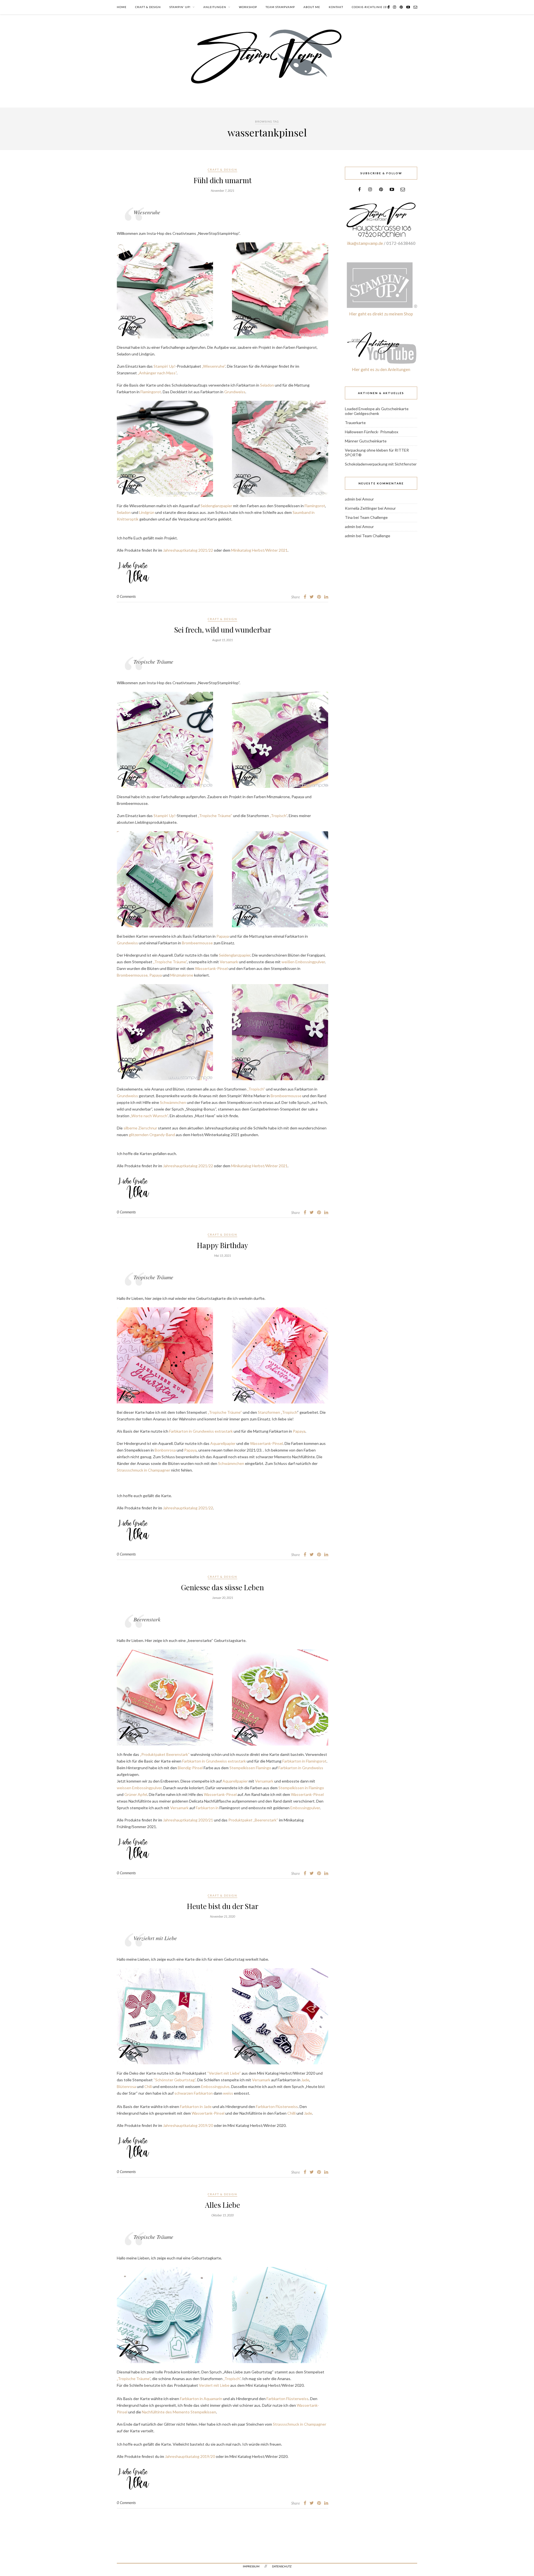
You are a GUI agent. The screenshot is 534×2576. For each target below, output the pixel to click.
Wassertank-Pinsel (211, 968)
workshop (248, 7)
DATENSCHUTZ (282, 2566)
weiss (228, 2093)
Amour (368, 499)
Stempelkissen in (294, 1788)
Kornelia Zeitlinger (361, 508)
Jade (305, 2080)
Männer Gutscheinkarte (366, 441)
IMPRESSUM (251, 2566)
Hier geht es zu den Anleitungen (381, 369)
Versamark (228, 962)
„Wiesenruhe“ (214, 366)
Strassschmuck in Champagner (144, 1470)
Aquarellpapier (223, 1443)
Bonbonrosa (165, 1450)
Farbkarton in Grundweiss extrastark (201, 1431)
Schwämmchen (173, 1102)
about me (312, 7)
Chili (148, 2086)
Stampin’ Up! (180, 7)
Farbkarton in (208, 1808)
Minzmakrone (182, 975)
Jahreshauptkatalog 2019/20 (188, 2125)
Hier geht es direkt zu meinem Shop (381, 314)
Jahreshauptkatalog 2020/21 (188, 1820)
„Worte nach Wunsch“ (149, 1116)
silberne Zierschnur (140, 1128)
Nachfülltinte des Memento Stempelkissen (179, 2412)
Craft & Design (148, 7)
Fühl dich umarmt (223, 180)
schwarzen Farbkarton (194, 2093)
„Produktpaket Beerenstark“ (165, 1754)
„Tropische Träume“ (215, 816)
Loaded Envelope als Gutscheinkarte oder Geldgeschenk (377, 411)
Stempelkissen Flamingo (250, 1768)
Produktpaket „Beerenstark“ (253, 1820)
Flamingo (316, 1788)
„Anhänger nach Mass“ (157, 373)
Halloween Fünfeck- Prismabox (372, 432)
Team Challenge (374, 517)
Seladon (267, 385)
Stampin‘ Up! (165, 366)
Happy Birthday (222, 1245)
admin (350, 499)
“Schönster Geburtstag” (175, 2080)
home (122, 7)
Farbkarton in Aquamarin (201, 2399)
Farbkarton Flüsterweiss (277, 2106)
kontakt (336, 7)
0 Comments (126, 596)
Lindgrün (147, 512)
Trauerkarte (355, 423)
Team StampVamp (280, 7)
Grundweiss (235, 392)
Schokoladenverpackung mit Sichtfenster (381, 464)
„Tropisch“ (278, 816)
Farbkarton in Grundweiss (300, 1768)
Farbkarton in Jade (196, 2106)
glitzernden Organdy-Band (152, 1135)
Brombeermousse (197, 943)
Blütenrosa (126, 2086)
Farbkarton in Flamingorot (304, 1761)
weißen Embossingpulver (303, 962)
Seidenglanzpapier (216, 506)
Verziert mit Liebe (214, 2385)
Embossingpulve (215, 2086)
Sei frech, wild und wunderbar (223, 630)
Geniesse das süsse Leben (222, 1587)
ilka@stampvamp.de (365, 243)
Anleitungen (215, 7)
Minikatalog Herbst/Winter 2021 (259, 550)
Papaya (223, 936)
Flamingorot (151, 392)
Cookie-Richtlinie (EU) (371, 7)
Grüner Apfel (136, 1794)
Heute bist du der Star (223, 1906)
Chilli (292, 2113)
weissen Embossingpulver (139, 1788)
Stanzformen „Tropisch (277, 1412)
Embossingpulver (305, 1808)
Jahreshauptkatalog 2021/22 (188, 550)
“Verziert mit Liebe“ (224, 2073)
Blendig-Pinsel (190, 1768)
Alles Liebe (222, 2205)
